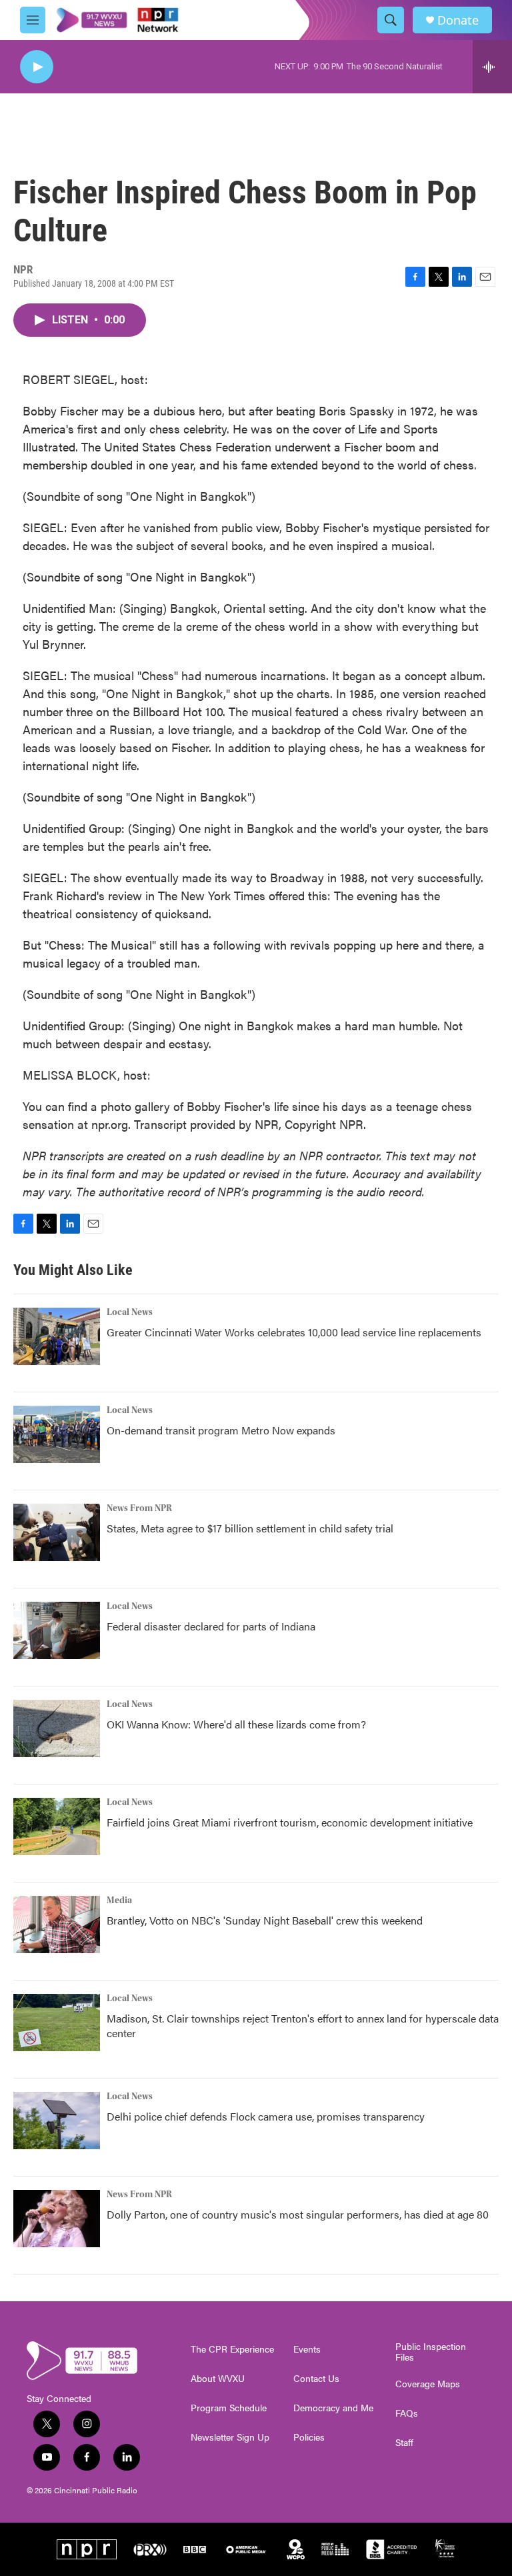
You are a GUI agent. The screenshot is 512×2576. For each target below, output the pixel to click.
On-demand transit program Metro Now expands (221, 1430)
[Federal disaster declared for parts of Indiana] (57, 1630)
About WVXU (218, 2379)
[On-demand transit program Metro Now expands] (57, 1434)
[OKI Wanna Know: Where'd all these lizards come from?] (57, 1728)
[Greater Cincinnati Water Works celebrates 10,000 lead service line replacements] (57, 1336)
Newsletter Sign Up (230, 2437)
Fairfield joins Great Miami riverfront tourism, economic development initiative (290, 1822)
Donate (458, 20)
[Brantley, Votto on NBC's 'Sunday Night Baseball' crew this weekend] (57, 1924)
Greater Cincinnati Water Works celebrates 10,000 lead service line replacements (294, 1332)
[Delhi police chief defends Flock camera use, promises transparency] (57, 2121)
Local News (130, 1312)
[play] (37, 67)
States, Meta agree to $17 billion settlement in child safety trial (250, 1528)
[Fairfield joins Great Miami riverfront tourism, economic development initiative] (57, 1826)
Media (119, 1900)
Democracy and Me (333, 2408)
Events (307, 2349)
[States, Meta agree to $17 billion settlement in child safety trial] (57, 1532)
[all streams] (492, 67)
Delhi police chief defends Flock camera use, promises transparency (266, 2116)
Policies (309, 2437)
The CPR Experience (232, 2349)
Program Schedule (229, 2408)
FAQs (407, 2413)
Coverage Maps (428, 2384)
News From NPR (139, 1508)
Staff (404, 2443)
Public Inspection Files (431, 2352)
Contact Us (316, 2379)
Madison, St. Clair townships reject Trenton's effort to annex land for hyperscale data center (303, 2026)
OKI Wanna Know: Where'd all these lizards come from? (236, 1724)
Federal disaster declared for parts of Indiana (211, 1626)
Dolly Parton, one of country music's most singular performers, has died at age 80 (298, 2214)
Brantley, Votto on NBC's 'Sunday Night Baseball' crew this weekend (265, 1920)
